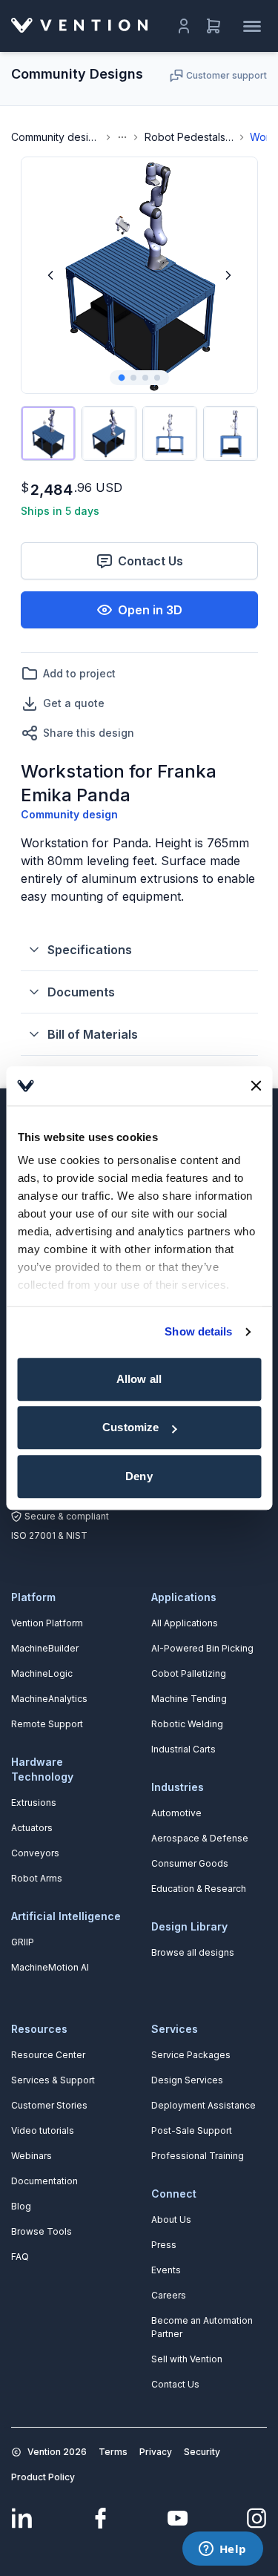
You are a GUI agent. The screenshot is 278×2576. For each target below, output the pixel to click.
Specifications (90, 950)
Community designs (56, 137)
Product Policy (43, 2477)
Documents (81, 992)
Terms (113, 2452)
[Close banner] (256, 1086)
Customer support (226, 75)
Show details (198, 1331)
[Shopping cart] (214, 26)
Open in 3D (150, 610)
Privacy (156, 2452)
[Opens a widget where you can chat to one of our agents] (222, 2550)
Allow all (139, 1379)
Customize (130, 1427)
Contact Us (150, 561)
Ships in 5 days (60, 511)
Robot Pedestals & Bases (189, 137)
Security (202, 2452)
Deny (139, 1476)
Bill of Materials (93, 1034)
